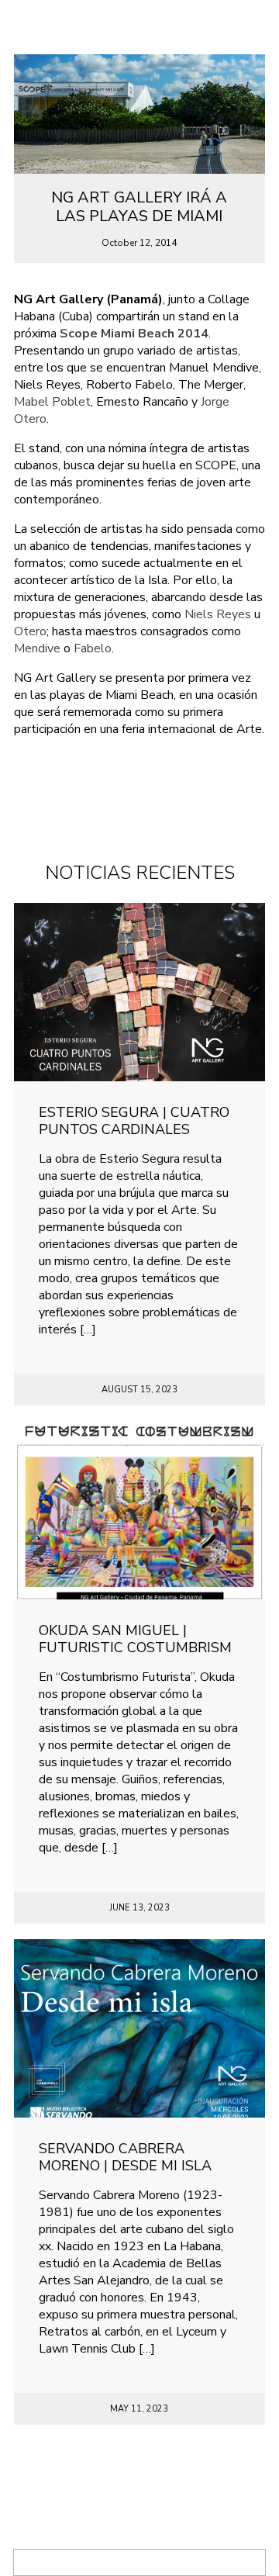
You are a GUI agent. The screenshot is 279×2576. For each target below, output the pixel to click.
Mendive (37, 648)
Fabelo (93, 648)
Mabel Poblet (52, 402)
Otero (30, 631)
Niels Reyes (218, 614)
